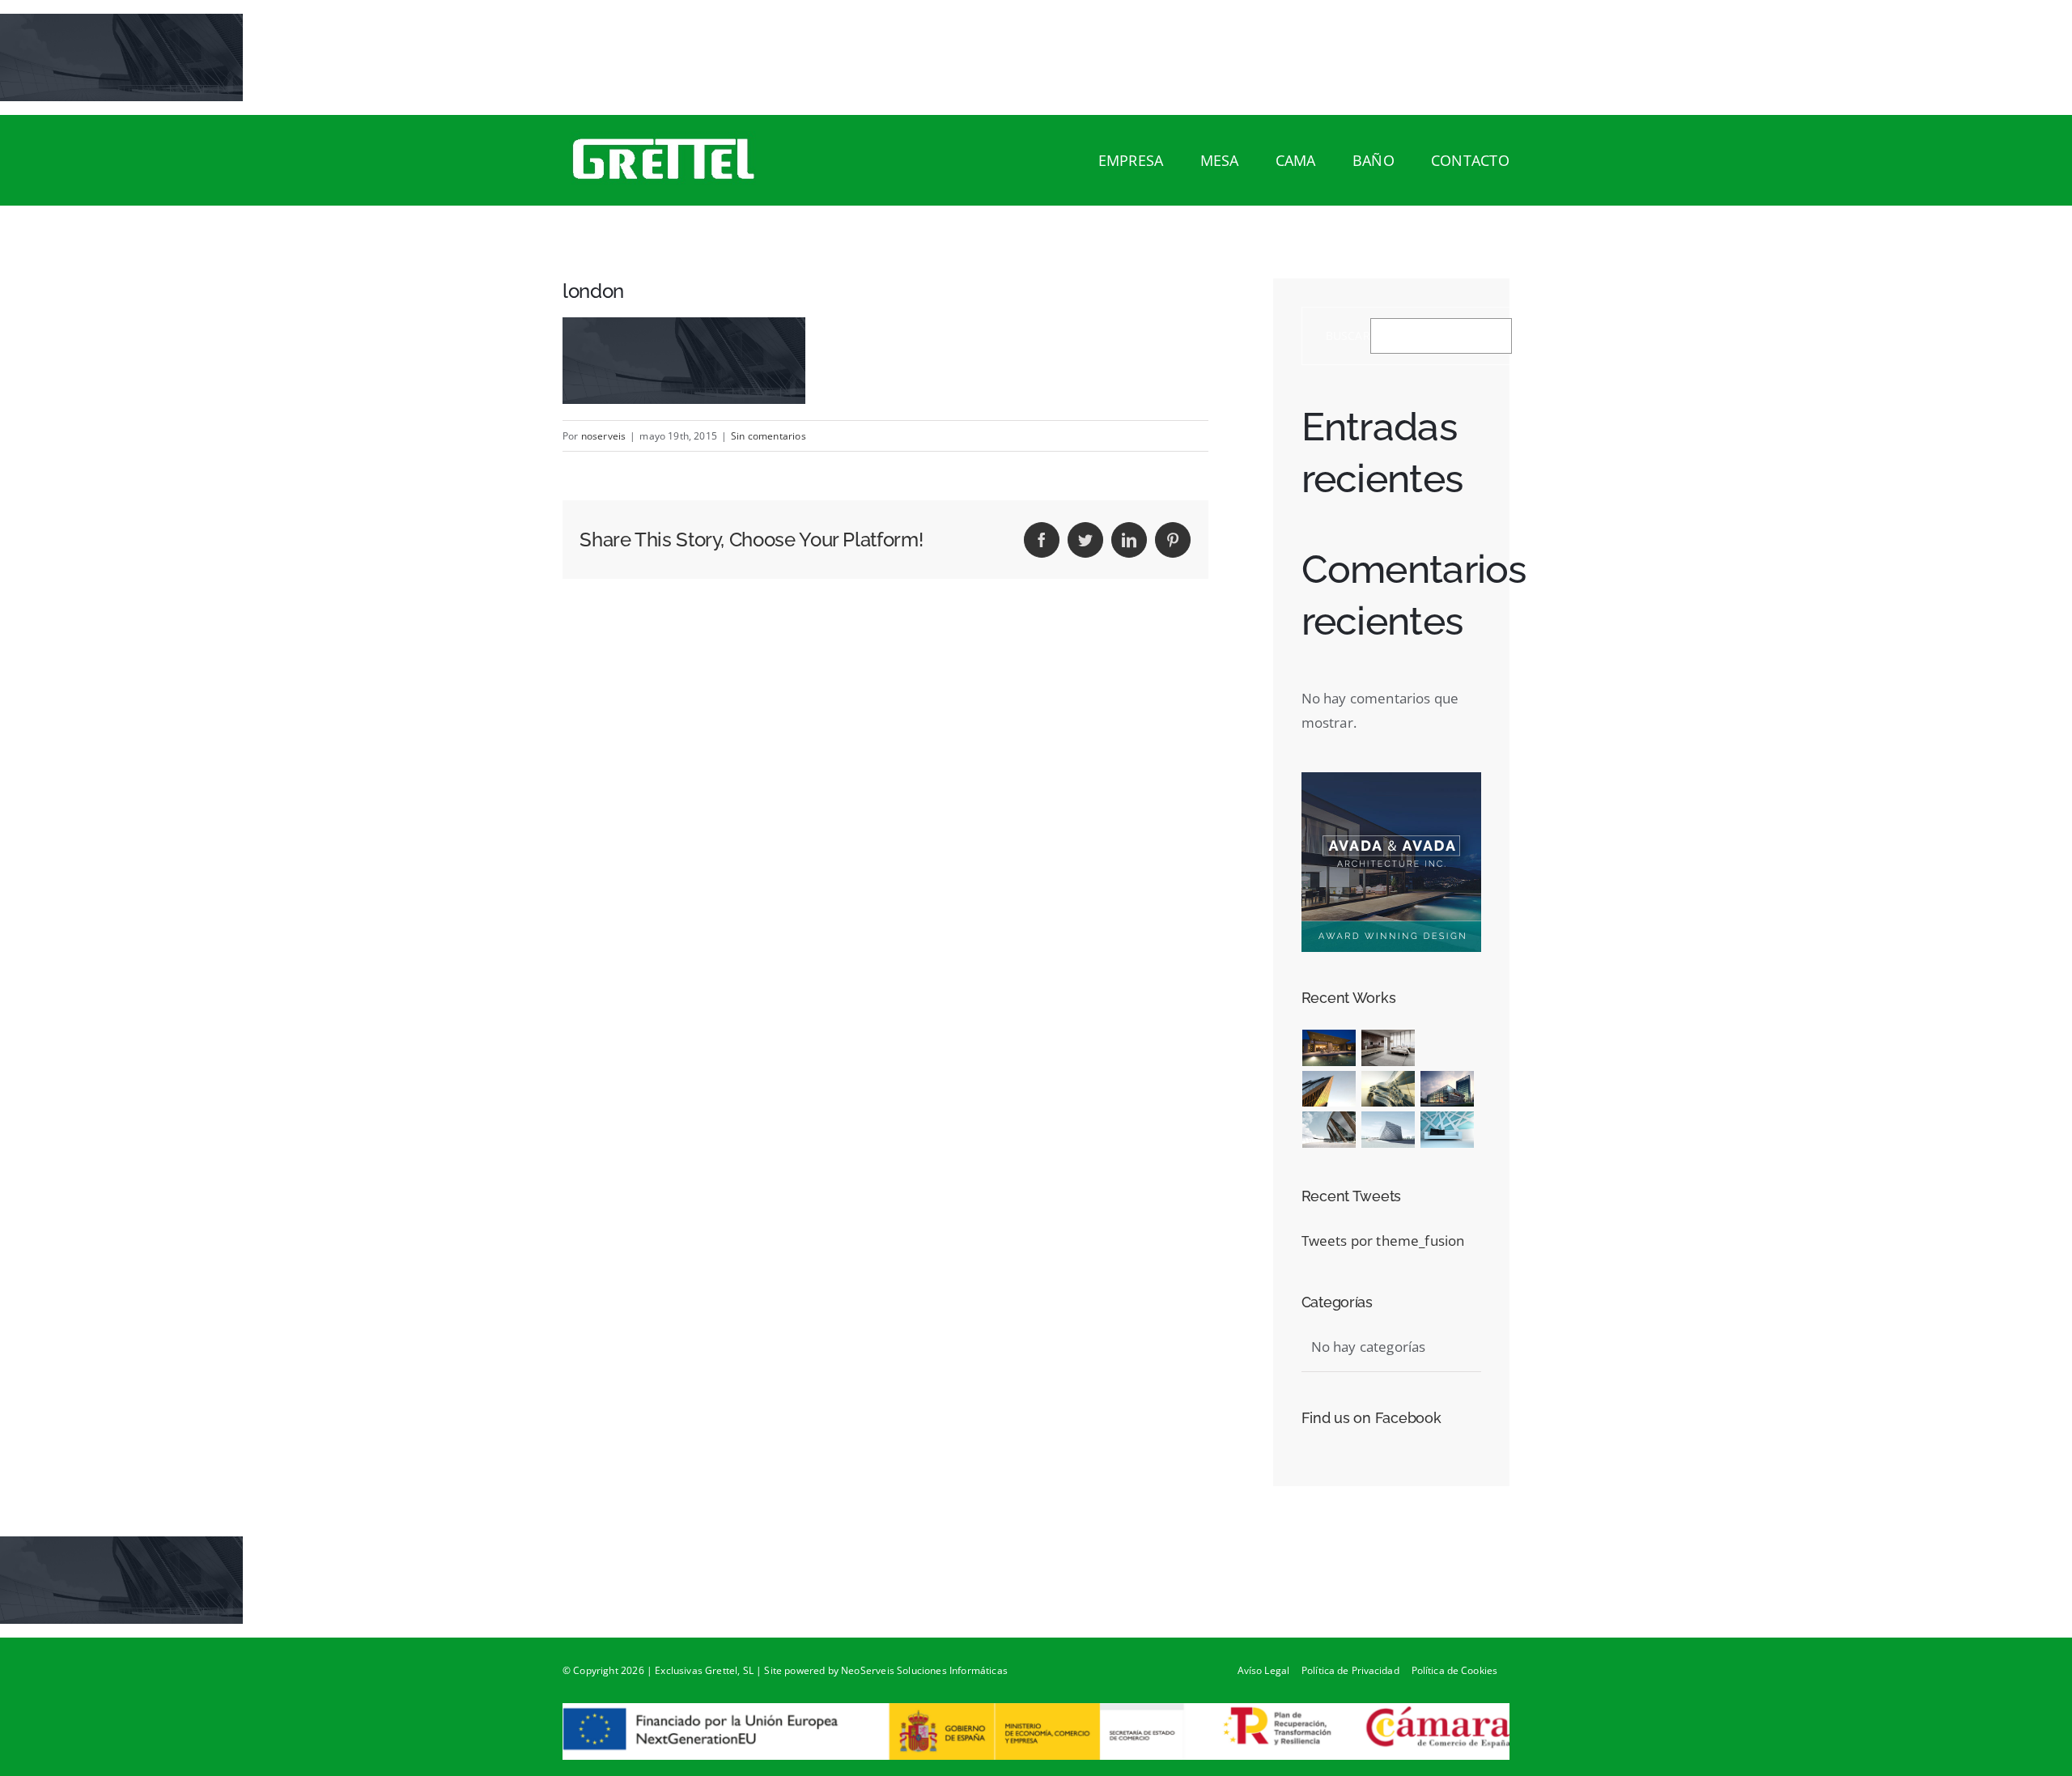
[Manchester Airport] (1448, 1089)
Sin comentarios (769, 436)
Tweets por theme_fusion (1383, 1241)
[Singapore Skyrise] (1388, 1048)
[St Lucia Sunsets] (1421, 1047)
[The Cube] (1388, 1130)
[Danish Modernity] (1329, 1089)
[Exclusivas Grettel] (681, 159)
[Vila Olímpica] (1448, 1130)
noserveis (604, 436)
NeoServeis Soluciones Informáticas (924, 1670)
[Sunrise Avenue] (1329, 1048)
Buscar (1348, 336)
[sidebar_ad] (1391, 779)
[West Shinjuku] (1388, 1089)
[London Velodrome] (1329, 1130)
